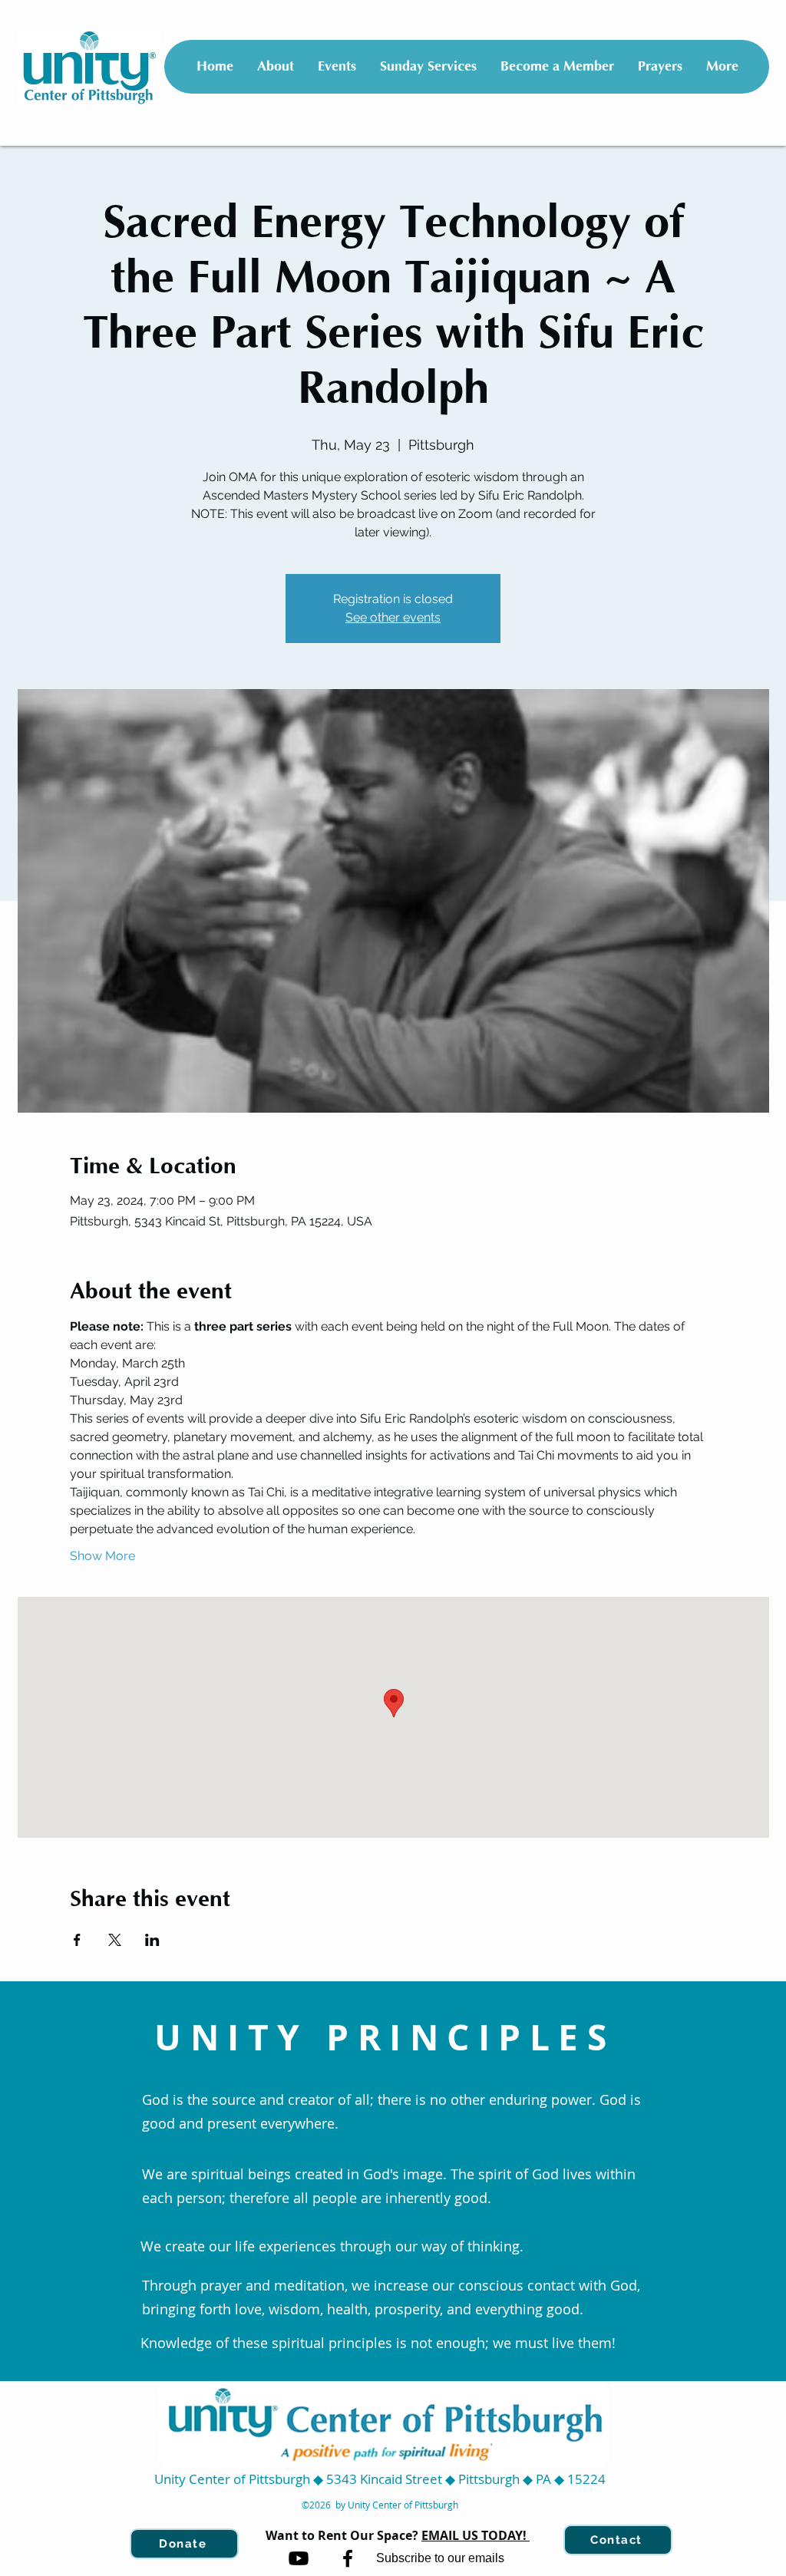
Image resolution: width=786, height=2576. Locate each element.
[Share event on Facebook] (77, 1940)
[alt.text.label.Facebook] (348, 2558)
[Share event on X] (115, 1940)
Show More (102, 1556)
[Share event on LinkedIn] (152, 1940)
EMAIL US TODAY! (476, 2535)
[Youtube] (299, 2558)
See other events (393, 617)
